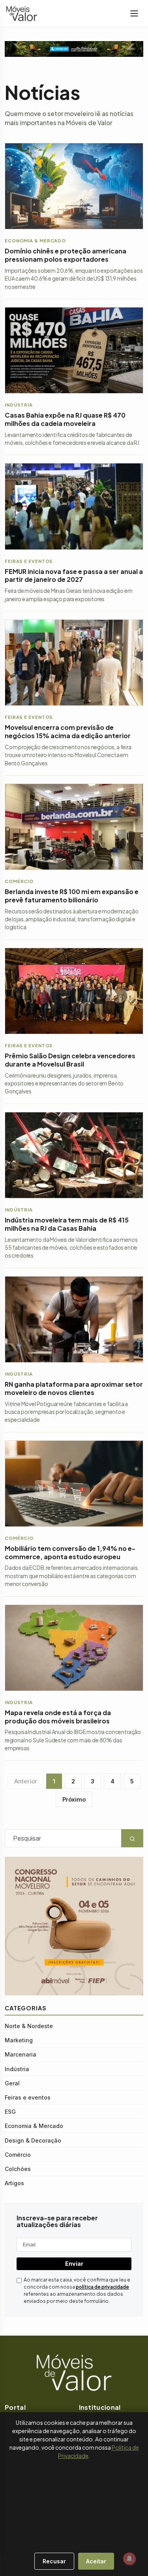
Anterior (26, 1781)
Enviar (74, 2264)
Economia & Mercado (34, 2126)
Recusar (54, 2561)
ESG (10, 2112)
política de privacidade (102, 2287)
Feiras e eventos (28, 2097)
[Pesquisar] (4, 2557)
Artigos (14, 2183)
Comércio (18, 2155)
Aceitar (96, 2561)
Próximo (74, 1799)
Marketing (19, 2040)
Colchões (18, 2169)
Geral (12, 2083)
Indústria (17, 2069)
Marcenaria (21, 2054)
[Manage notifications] (129, 2559)
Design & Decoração (33, 2140)
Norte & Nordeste (29, 2026)
